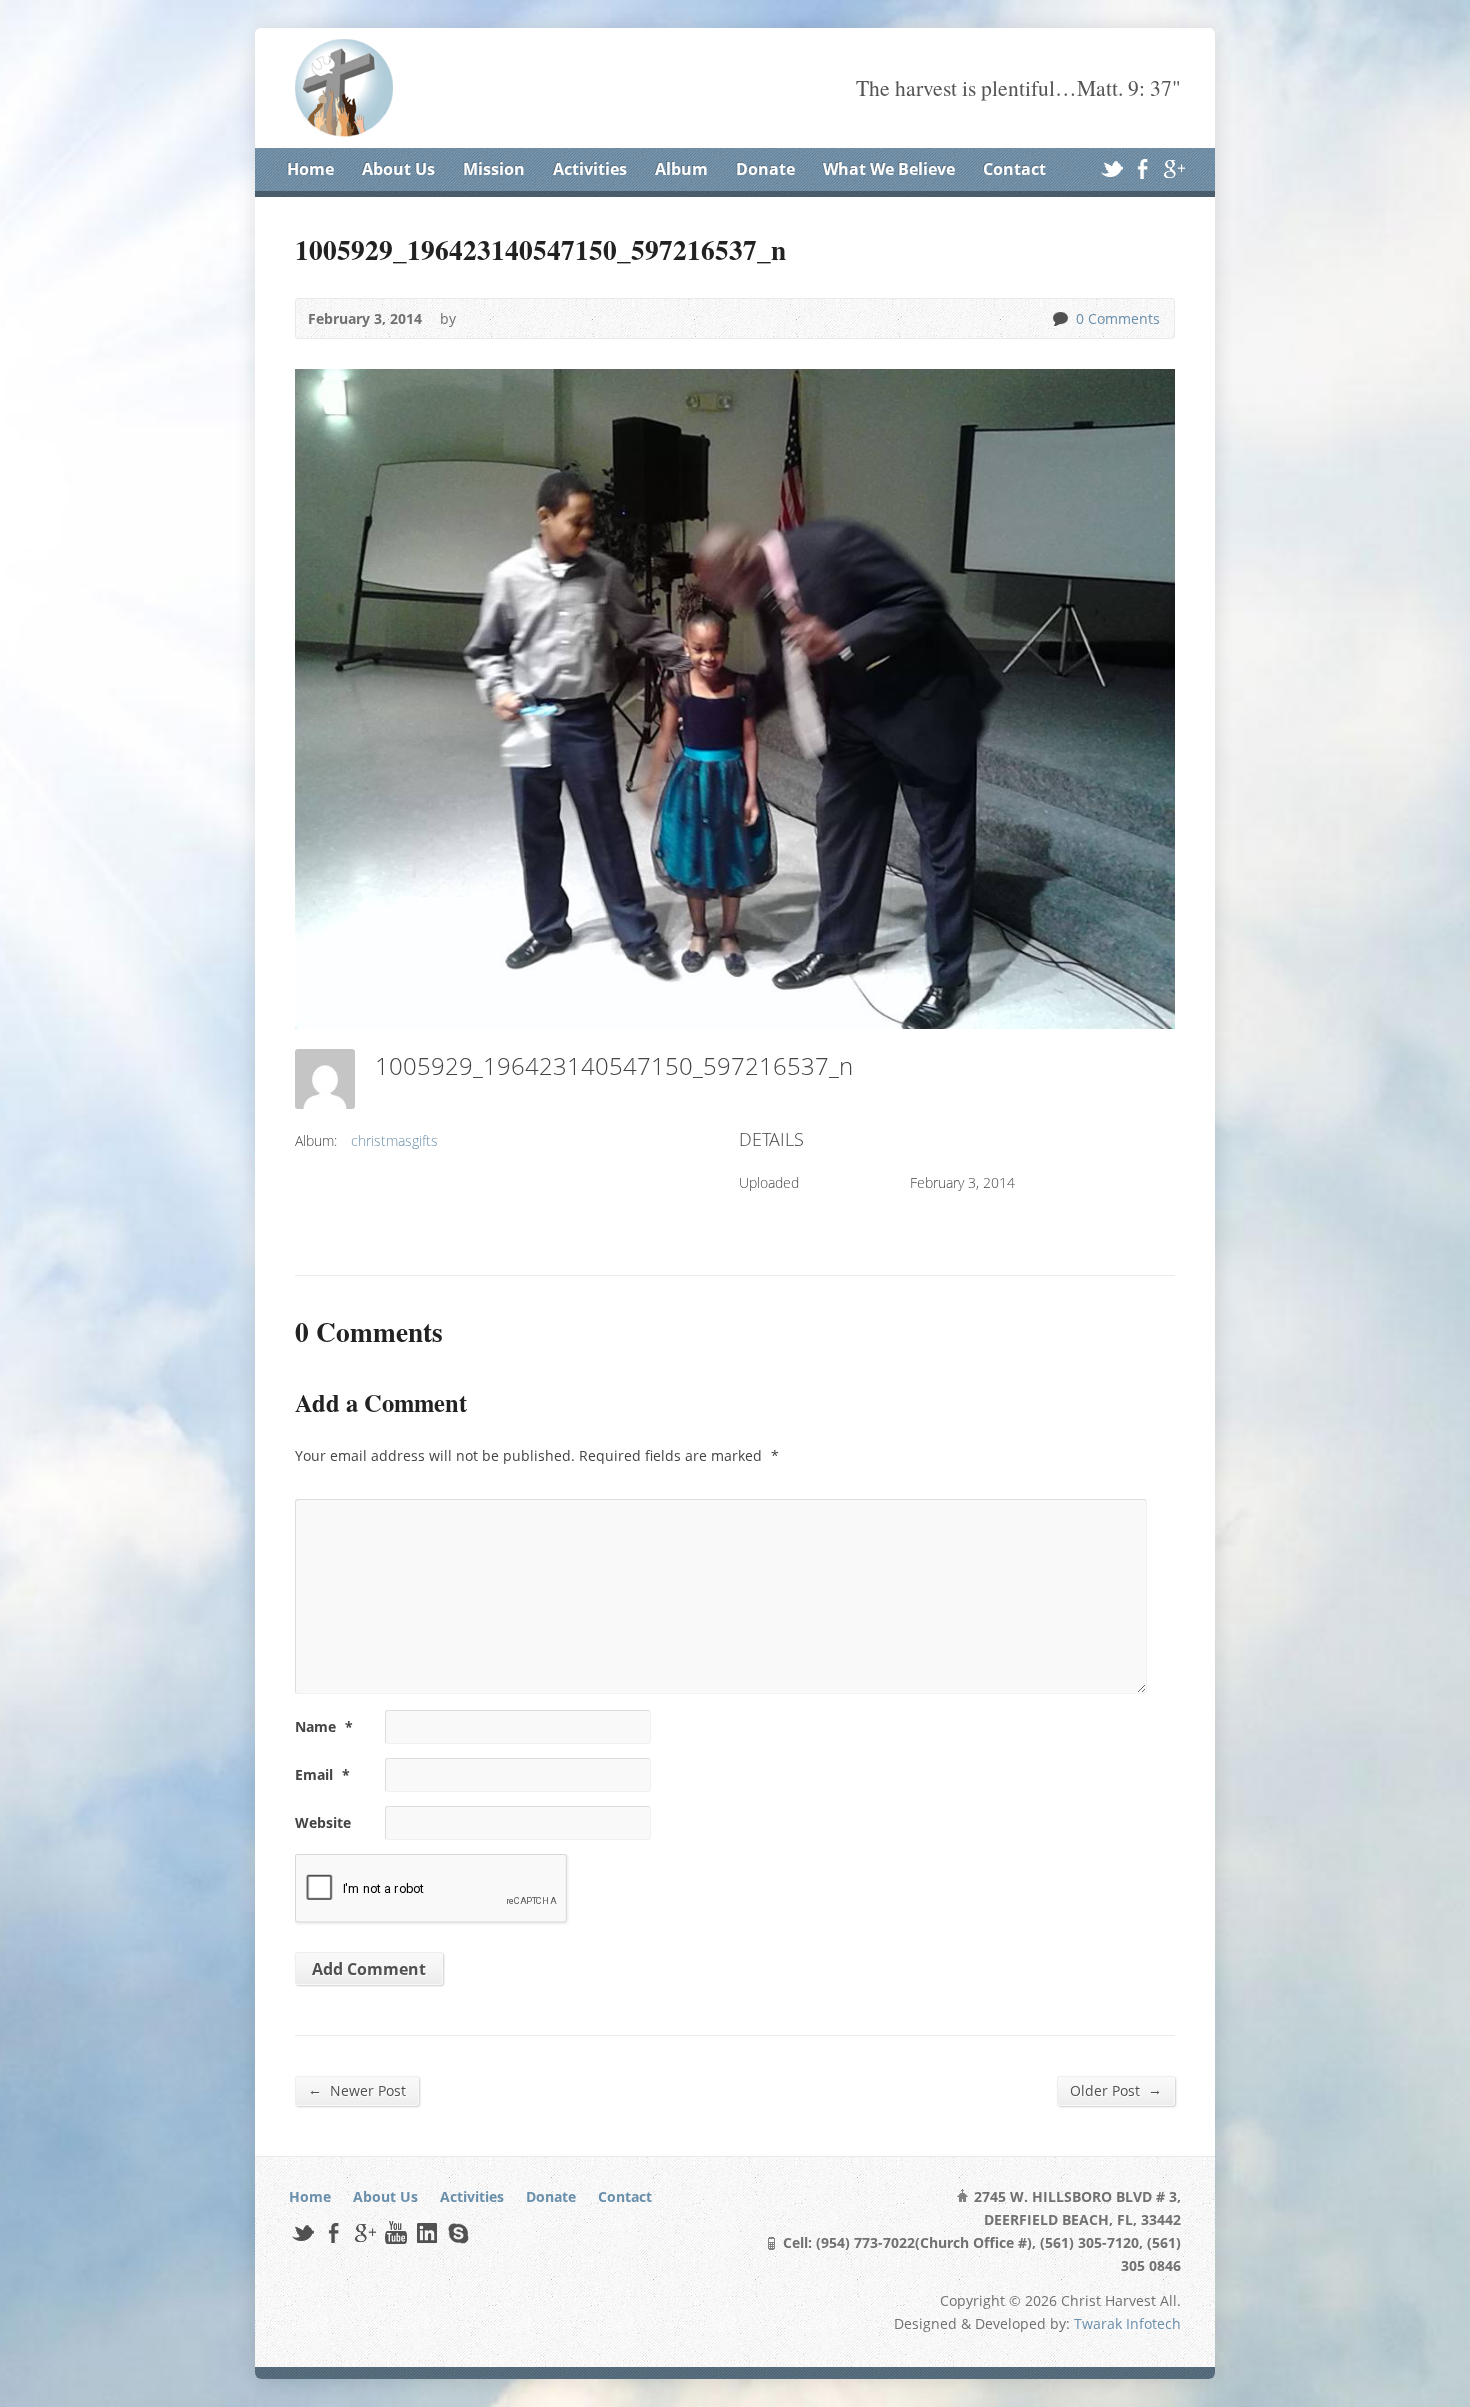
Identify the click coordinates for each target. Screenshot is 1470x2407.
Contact (1014, 169)
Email (322, 1774)
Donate (765, 169)
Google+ (1173, 168)
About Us (398, 169)
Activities (590, 169)
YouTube (395, 2232)
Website (323, 1822)
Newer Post (357, 2090)
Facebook (1142, 168)
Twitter (1111, 168)
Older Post (1116, 2090)
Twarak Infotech (1127, 2323)
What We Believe (889, 169)
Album (681, 169)
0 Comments (1059, 318)
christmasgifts (394, 1140)
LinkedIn (426, 2232)
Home (310, 169)
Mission (494, 169)
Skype (457, 2232)
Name (324, 1726)
